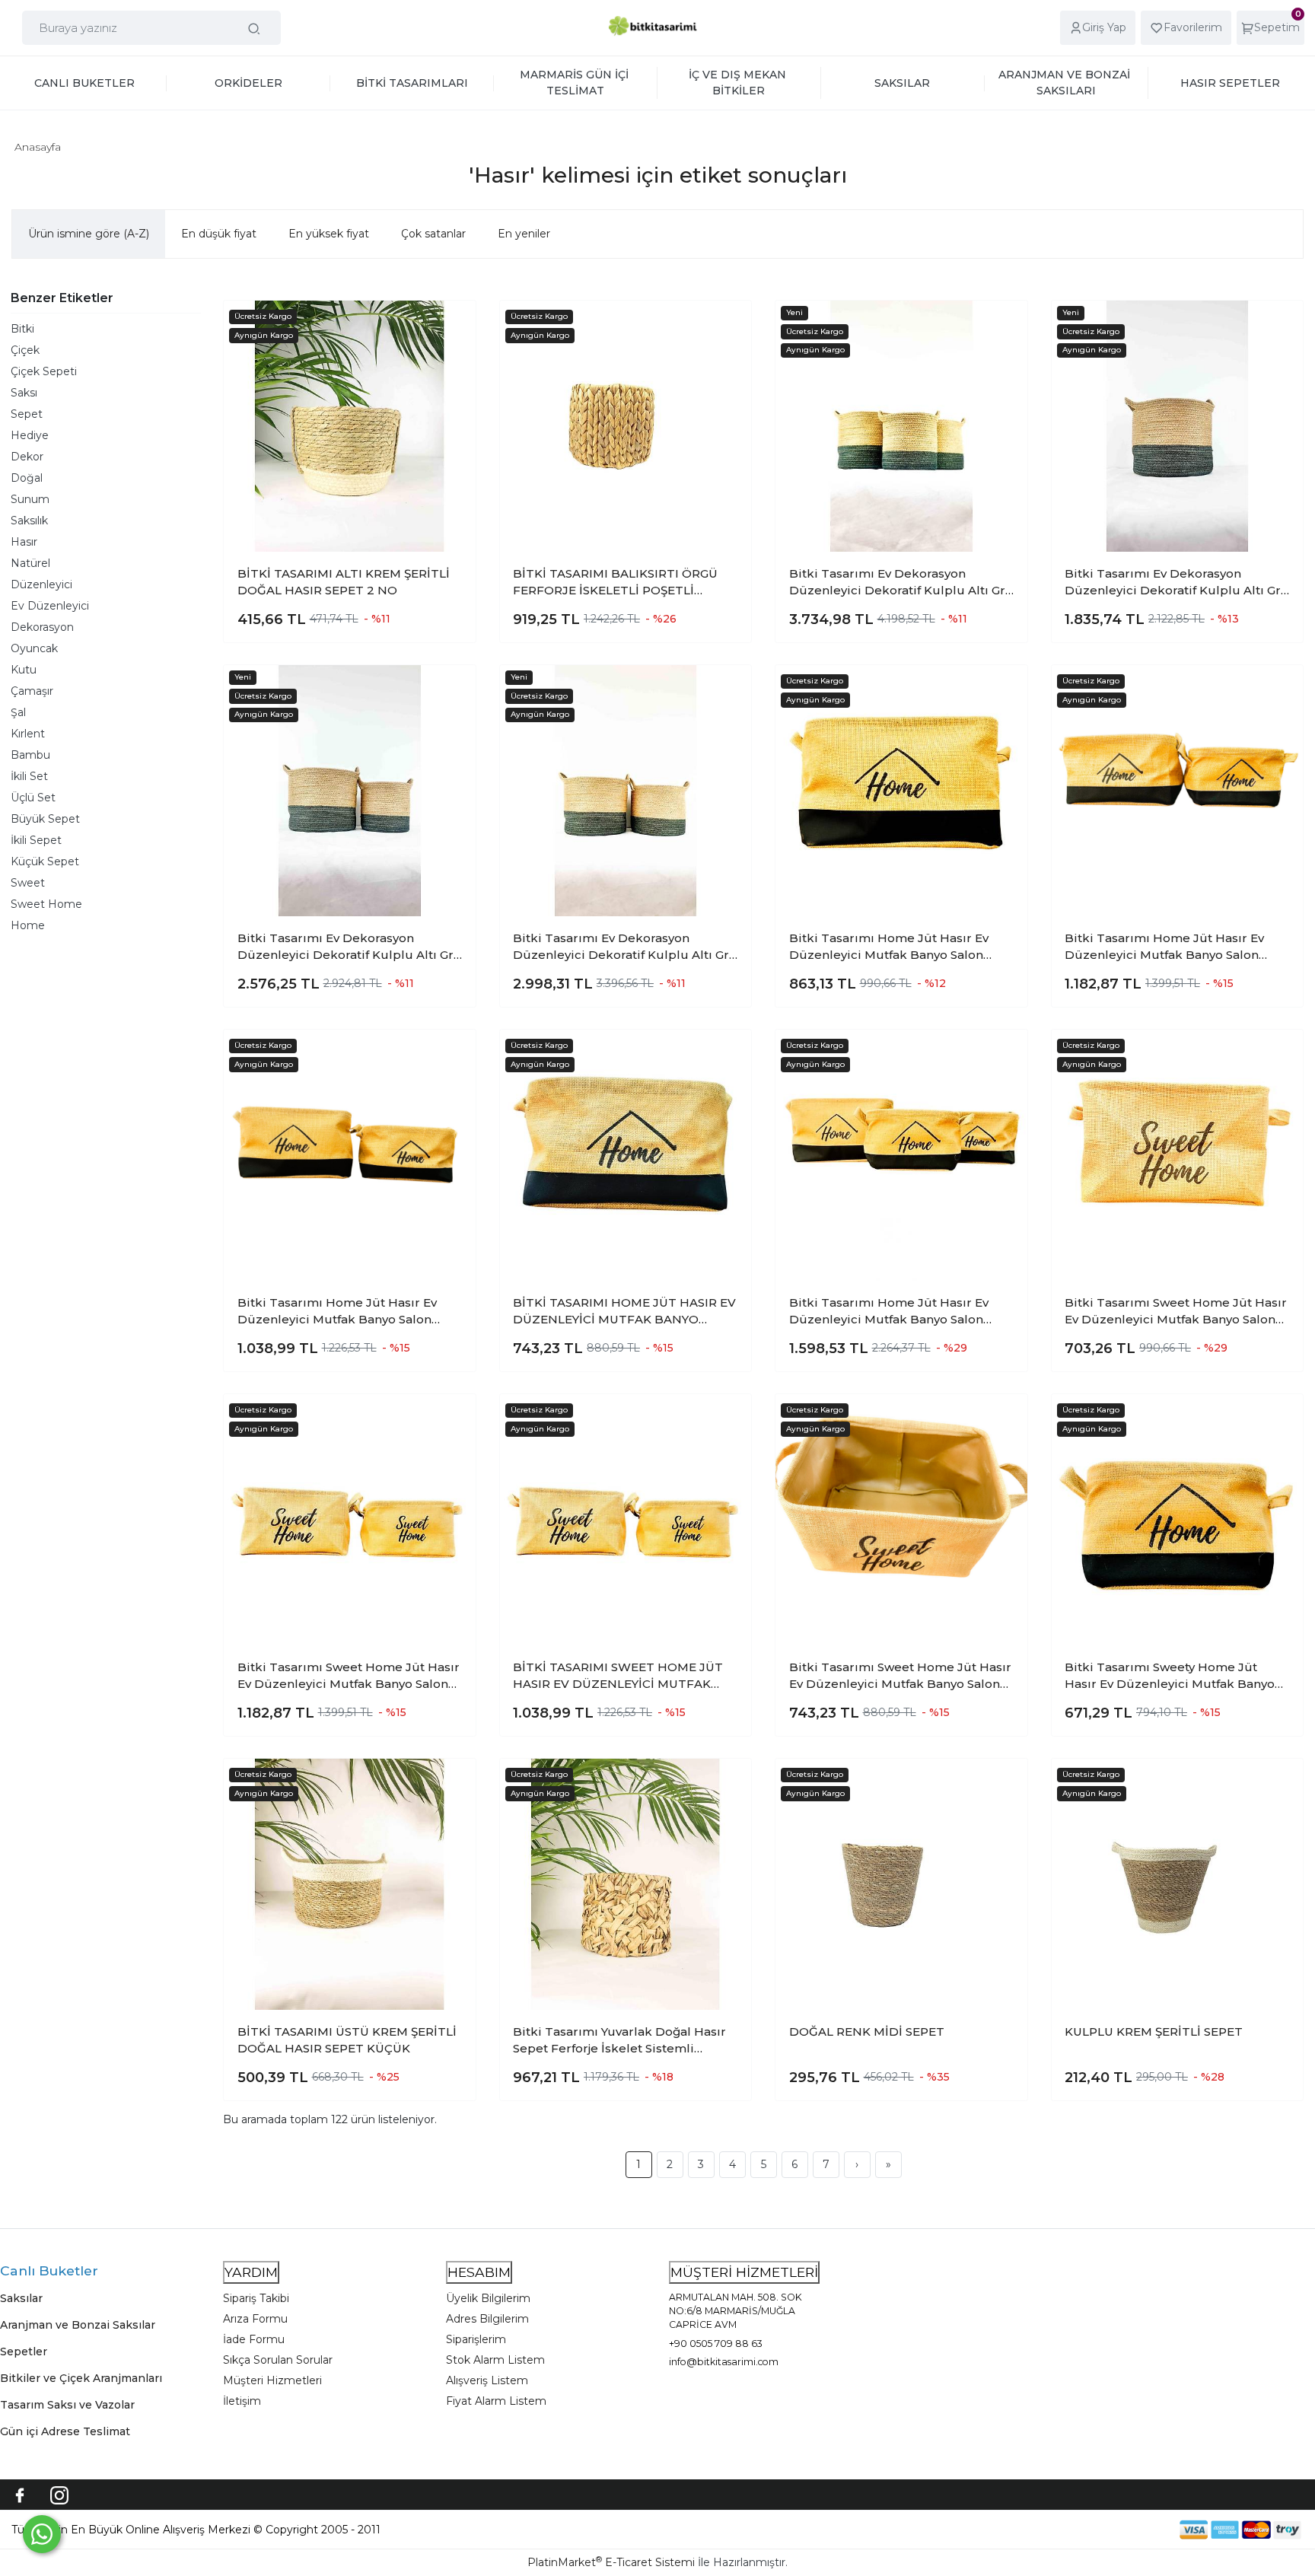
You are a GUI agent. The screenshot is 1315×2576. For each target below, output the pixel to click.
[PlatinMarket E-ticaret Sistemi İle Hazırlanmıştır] (1127, 2529)
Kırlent (28, 734)
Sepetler (24, 2352)
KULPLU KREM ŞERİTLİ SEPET (1154, 2032)
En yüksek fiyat (329, 234)
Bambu (30, 755)
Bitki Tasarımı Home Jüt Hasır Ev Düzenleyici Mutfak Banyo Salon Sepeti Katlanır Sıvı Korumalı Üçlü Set (891, 1312)
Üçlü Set (33, 798)
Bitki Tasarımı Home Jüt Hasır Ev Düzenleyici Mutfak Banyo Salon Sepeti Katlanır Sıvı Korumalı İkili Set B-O (1175, 947)
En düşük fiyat (219, 234)
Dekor (27, 457)
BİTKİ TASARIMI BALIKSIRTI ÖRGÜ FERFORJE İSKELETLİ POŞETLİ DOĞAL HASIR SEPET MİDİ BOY (615, 583)
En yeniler (524, 234)
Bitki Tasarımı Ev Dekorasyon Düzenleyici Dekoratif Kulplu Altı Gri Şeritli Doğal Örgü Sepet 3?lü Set (899, 583)
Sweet (28, 883)
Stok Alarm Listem (495, 2360)
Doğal (27, 478)
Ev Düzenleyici (50, 606)
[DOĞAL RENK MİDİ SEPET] (901, 1885)
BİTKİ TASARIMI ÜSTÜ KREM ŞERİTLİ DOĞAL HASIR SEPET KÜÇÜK (347, 2040)
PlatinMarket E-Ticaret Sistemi (611, 2562)
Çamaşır (32, 691)
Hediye (30, 435)
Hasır (24, 542)
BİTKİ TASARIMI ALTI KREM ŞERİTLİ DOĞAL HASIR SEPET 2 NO (344, 582)
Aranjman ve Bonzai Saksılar (78, 2325)
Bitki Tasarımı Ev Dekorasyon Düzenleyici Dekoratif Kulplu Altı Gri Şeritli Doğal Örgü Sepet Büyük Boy (1175, 583)
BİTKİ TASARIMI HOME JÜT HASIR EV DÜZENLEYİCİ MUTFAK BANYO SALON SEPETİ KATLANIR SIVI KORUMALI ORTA (624, 1312)
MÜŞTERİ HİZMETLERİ (744, 2272)
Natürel (30, 563)
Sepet (27, 414)
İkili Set (29, 776)
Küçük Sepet (45, 861)
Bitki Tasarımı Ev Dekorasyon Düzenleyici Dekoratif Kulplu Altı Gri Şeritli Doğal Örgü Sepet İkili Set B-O (624, 947)
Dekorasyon (42, 627)
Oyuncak (34, 648)
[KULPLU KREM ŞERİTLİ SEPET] (1178, 1885)
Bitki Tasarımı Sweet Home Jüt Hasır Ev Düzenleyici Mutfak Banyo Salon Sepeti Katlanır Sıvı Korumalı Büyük (1176, 1312)
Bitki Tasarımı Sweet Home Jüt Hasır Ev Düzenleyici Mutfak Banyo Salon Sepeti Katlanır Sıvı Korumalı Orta (900, 1676)
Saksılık (29, 521)
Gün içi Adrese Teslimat (65, 2431)
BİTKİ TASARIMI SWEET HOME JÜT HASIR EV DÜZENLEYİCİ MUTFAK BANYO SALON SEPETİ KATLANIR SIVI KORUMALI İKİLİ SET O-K (618, 1676)
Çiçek (25, 350)
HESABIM (479, 2272)
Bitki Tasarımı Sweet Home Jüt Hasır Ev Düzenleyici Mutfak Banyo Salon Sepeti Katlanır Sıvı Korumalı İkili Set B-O (349, 1676)
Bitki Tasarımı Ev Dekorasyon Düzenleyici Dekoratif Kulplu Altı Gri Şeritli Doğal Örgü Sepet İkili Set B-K (348, 947)
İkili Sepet (36, 840)
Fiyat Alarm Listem (496, 2401)
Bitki (22, 329)
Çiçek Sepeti (44, 371)
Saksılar (21, 2298)
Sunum (30, 499)
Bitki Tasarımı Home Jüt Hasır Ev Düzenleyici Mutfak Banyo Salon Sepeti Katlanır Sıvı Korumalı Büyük (896, 947)
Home (28, 925)
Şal (18, 712)
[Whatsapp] (42, 2534)
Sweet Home (46, 904)
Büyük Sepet (45, 819)
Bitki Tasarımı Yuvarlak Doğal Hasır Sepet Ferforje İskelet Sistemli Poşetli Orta (619, 2041)
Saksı (24, 393)
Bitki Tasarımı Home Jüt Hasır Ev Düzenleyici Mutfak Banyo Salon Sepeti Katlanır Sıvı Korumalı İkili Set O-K (347, 1312)
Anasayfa (38, 147)
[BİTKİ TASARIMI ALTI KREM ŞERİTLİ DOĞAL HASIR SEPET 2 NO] (350, 427)
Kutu (24, 670)
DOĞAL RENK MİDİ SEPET (867, 2032)
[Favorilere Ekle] (451, 323)
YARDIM (251, 2272)
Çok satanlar (433, 234)
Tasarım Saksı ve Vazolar (67, 2405)
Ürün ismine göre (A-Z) (89, 234)
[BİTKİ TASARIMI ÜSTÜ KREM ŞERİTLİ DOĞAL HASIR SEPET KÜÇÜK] (350, 1885)
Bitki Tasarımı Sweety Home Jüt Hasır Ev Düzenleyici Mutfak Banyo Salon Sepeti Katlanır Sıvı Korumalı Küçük (1170, 1676)
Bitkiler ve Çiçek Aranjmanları (81, 2378)
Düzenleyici (41, 584)
